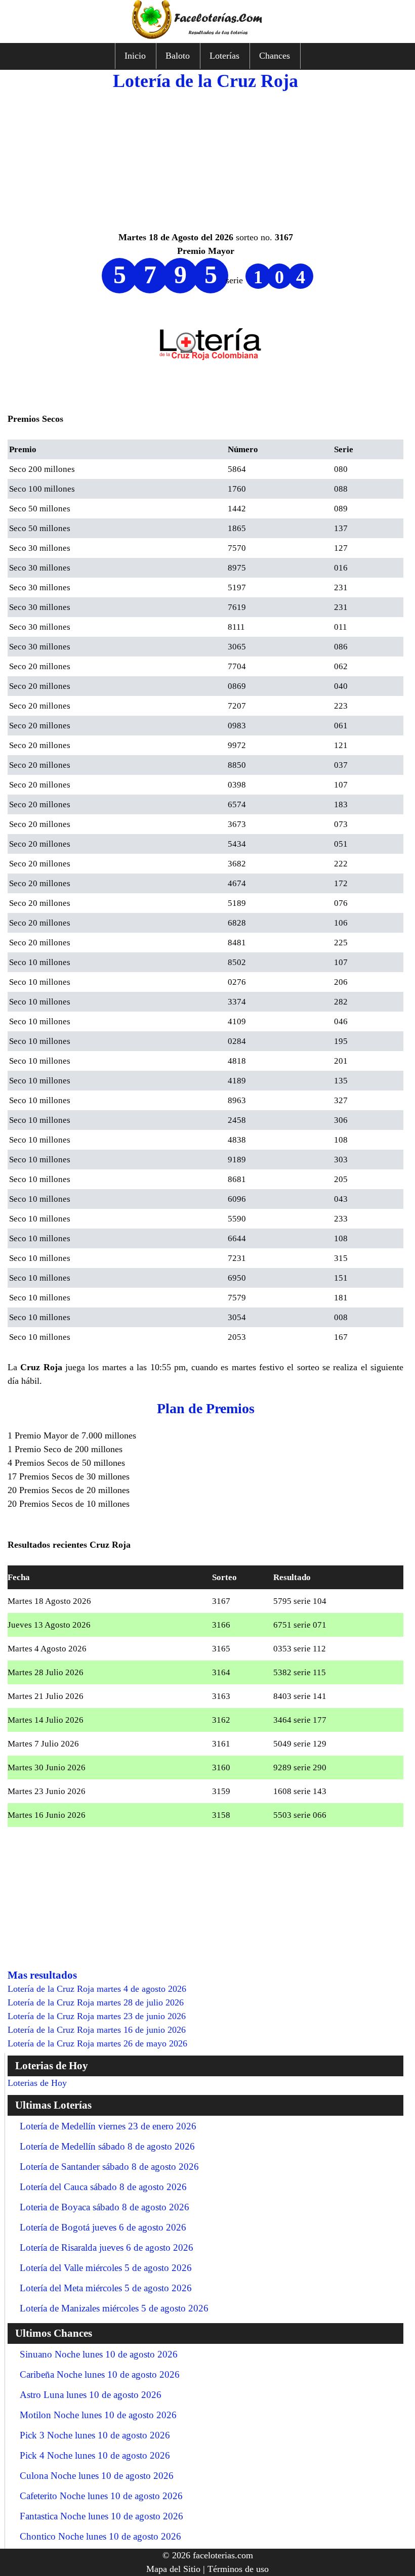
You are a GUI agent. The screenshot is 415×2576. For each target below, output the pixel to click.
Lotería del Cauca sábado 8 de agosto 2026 (103, 2187)
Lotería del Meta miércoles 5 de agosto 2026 (106, 2288)
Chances (275, 56)
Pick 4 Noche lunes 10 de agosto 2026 (95, 2455)
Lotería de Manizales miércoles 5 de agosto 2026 (114, 2308)
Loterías (224, 56)
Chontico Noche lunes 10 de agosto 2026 (100, 2536)
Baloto (178, 56)
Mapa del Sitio (173, 2569)
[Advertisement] (205, 160)
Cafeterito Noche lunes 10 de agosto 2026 (101, 2496)
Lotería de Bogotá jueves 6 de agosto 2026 (103, 2227)
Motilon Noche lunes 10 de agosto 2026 (98, 2415)
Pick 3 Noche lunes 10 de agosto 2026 (95, 2435)
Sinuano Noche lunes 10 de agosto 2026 (99, 2354)
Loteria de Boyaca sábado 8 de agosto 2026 (105, 2207)
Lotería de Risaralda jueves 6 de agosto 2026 (107, 2247)
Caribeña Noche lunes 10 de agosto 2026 (100, 2374)
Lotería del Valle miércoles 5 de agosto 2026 (106, 2268)
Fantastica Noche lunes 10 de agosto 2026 (101, 2516)
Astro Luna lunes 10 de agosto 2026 (91, 2395)
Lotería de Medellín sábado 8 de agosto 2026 (107, 2146)
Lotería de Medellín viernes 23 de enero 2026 (108, 2126)
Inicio (135, 56)
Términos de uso (238, 2569)
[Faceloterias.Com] (207, 36)
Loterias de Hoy (37, 2083)
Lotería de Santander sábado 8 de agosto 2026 (109, 2167)
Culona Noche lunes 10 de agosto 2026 (97, 2476)
